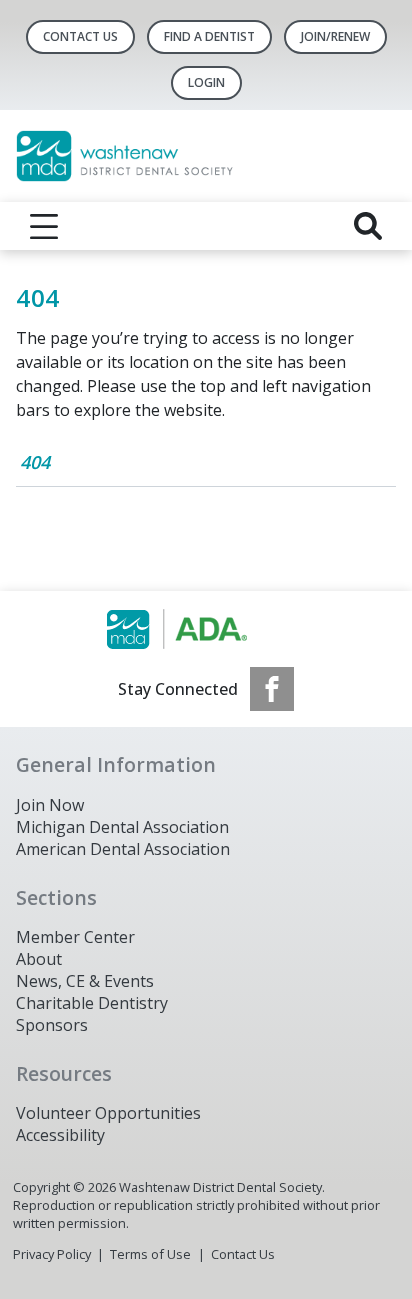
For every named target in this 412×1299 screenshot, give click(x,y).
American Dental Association (123, 849)
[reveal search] (368, 226)
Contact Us (80, 36)
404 (35, 462)
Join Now (50, 805)
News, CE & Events (85, 981)
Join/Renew (335, 36)
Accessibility (60, 1135)
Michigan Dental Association (122, 827)
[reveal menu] (44, 226)
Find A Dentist (209, 36)
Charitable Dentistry (92, 1003)
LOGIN (206, 82)
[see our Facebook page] (272, 689)
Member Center (75, 937)
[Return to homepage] (206, 156)
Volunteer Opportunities (108, 1113)
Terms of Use (150, 1254)
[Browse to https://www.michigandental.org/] (206, 629)
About (39, 959)
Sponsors (52, 1025)
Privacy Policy (52, 1254)
